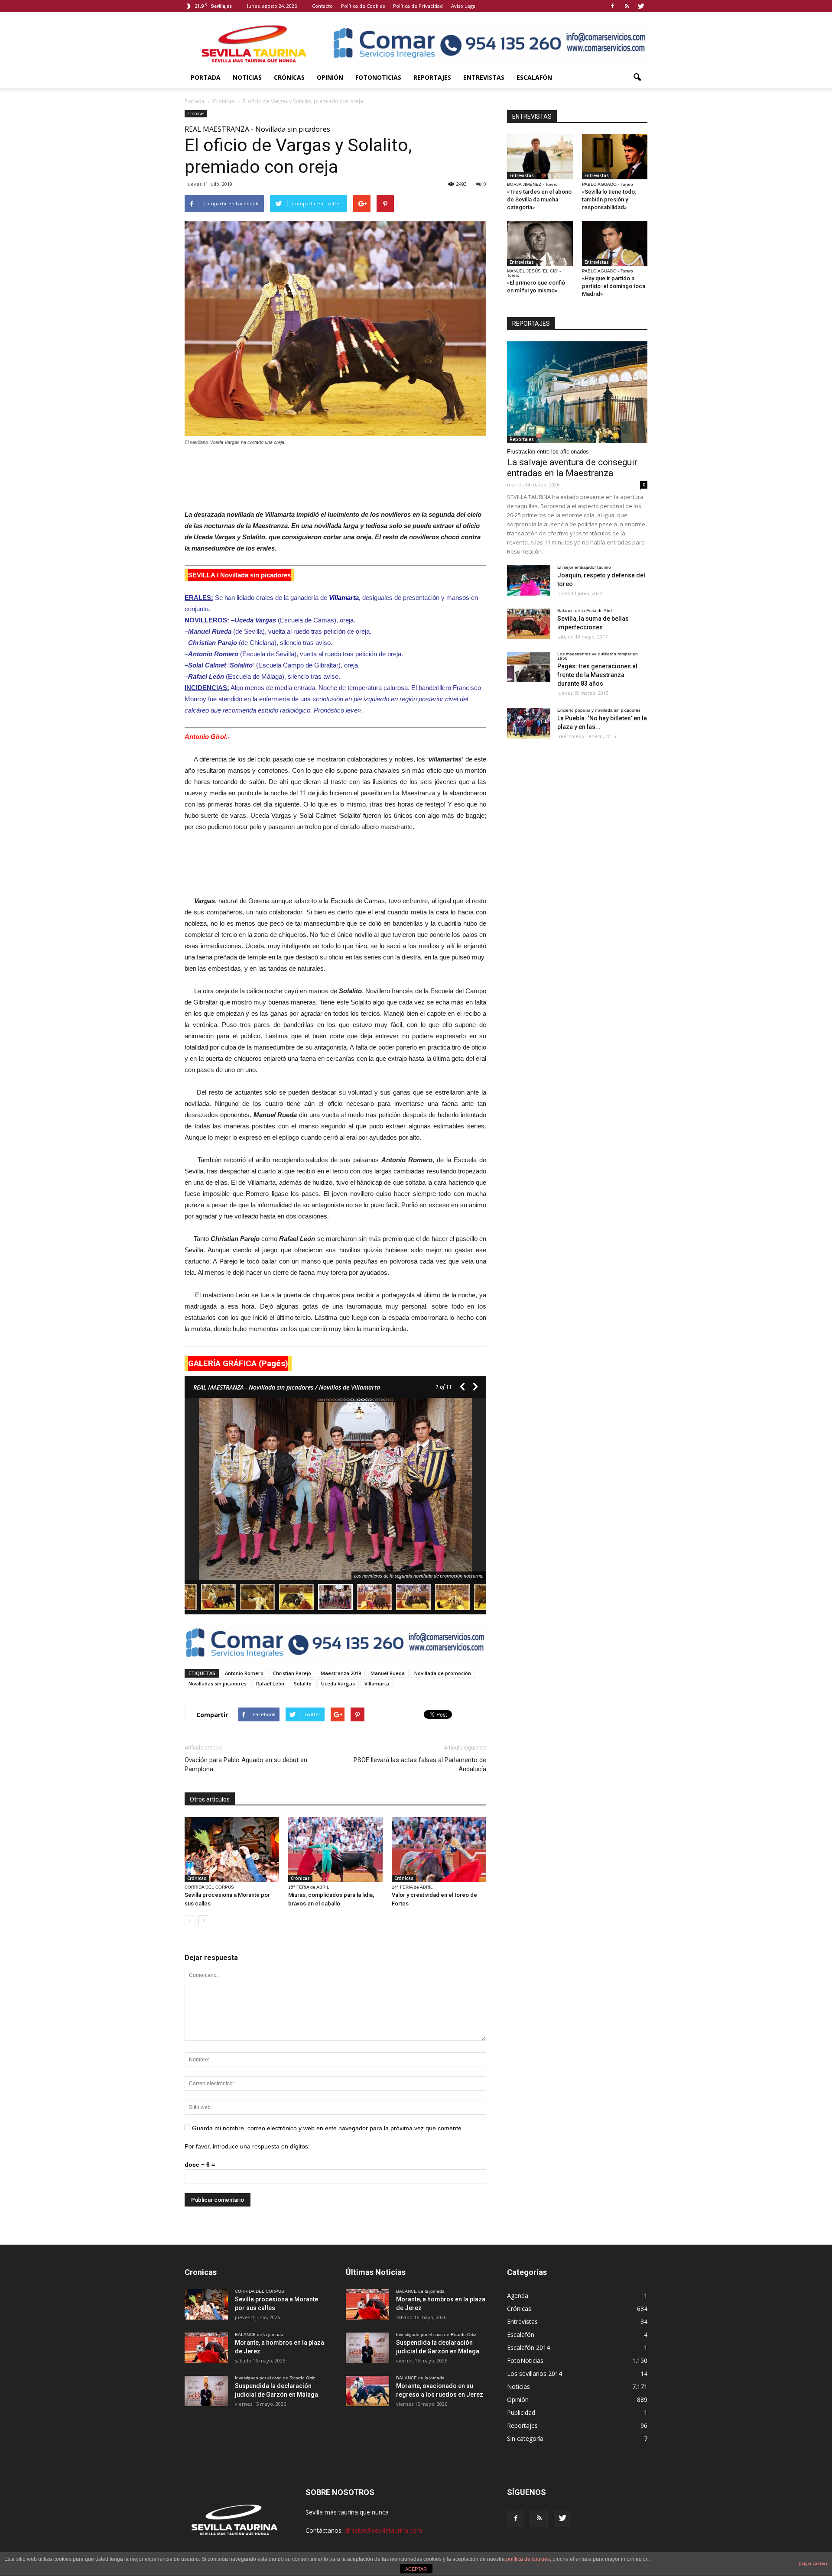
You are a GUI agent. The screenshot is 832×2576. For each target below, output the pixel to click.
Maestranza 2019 (341, 1673)
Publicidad (521, 2412)
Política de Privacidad (418, 6)
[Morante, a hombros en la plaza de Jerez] (206, 2348)
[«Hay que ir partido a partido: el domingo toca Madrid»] (615, 243)
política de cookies (528, 2559)
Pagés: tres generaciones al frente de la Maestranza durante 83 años (597, 675)
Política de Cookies (363, 6)
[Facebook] (612, 6)
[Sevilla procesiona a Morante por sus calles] (232, 1850)
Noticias (247, 77)
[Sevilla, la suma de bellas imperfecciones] (529, 624)
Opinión (330, 77)
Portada (206, 77)
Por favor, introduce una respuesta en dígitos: (247, 2146)
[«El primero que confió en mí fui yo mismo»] (540, 243)
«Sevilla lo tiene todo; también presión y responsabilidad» (609, 199)
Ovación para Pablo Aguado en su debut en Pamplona (246, 1764)
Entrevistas (484, 77)
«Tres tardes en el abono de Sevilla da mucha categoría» (539, 199)
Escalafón (534, 77)
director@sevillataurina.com (383, 2530)
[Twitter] (641, 6)
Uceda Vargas (338, 1683)
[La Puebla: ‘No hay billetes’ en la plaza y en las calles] (529, 723)
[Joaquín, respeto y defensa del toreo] (529, 580)
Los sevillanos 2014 (535, 2373)
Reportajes (432, 77)
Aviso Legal (464, 6)
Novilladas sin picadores (218, 1683)
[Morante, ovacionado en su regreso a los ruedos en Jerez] (367, 2391)
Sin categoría (525, 2438)
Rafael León (270, 1683)
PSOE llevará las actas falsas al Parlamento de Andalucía (420, 1764)
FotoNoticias (378, 77)
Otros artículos (210, 1799)
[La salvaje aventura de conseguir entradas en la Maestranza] (577, 392)
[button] (637, 78)
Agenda (518, 2296)
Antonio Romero (244, 1673)
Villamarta (377, 1683)
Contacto (322, 6)
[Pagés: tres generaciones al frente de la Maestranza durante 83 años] (529, 667)
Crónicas (289, 77)
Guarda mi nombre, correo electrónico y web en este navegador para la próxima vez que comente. (328, 2128)
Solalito (303, 1683)
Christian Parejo (292, 1673)
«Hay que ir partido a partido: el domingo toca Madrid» (614, 286)
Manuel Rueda (388, 1673)
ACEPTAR (416, 2569)
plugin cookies (813, 2563)
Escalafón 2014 (528, 2348)
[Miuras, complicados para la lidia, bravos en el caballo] (335, 1850)
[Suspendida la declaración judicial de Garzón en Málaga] (206, 2391)
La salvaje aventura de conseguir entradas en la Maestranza (572, 468)
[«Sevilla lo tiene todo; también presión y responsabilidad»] (615, 157)
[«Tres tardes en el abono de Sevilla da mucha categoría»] (540, 157)
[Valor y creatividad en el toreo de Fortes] (439, 1850)
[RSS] (627, 6)
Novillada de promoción (443, 1673)
